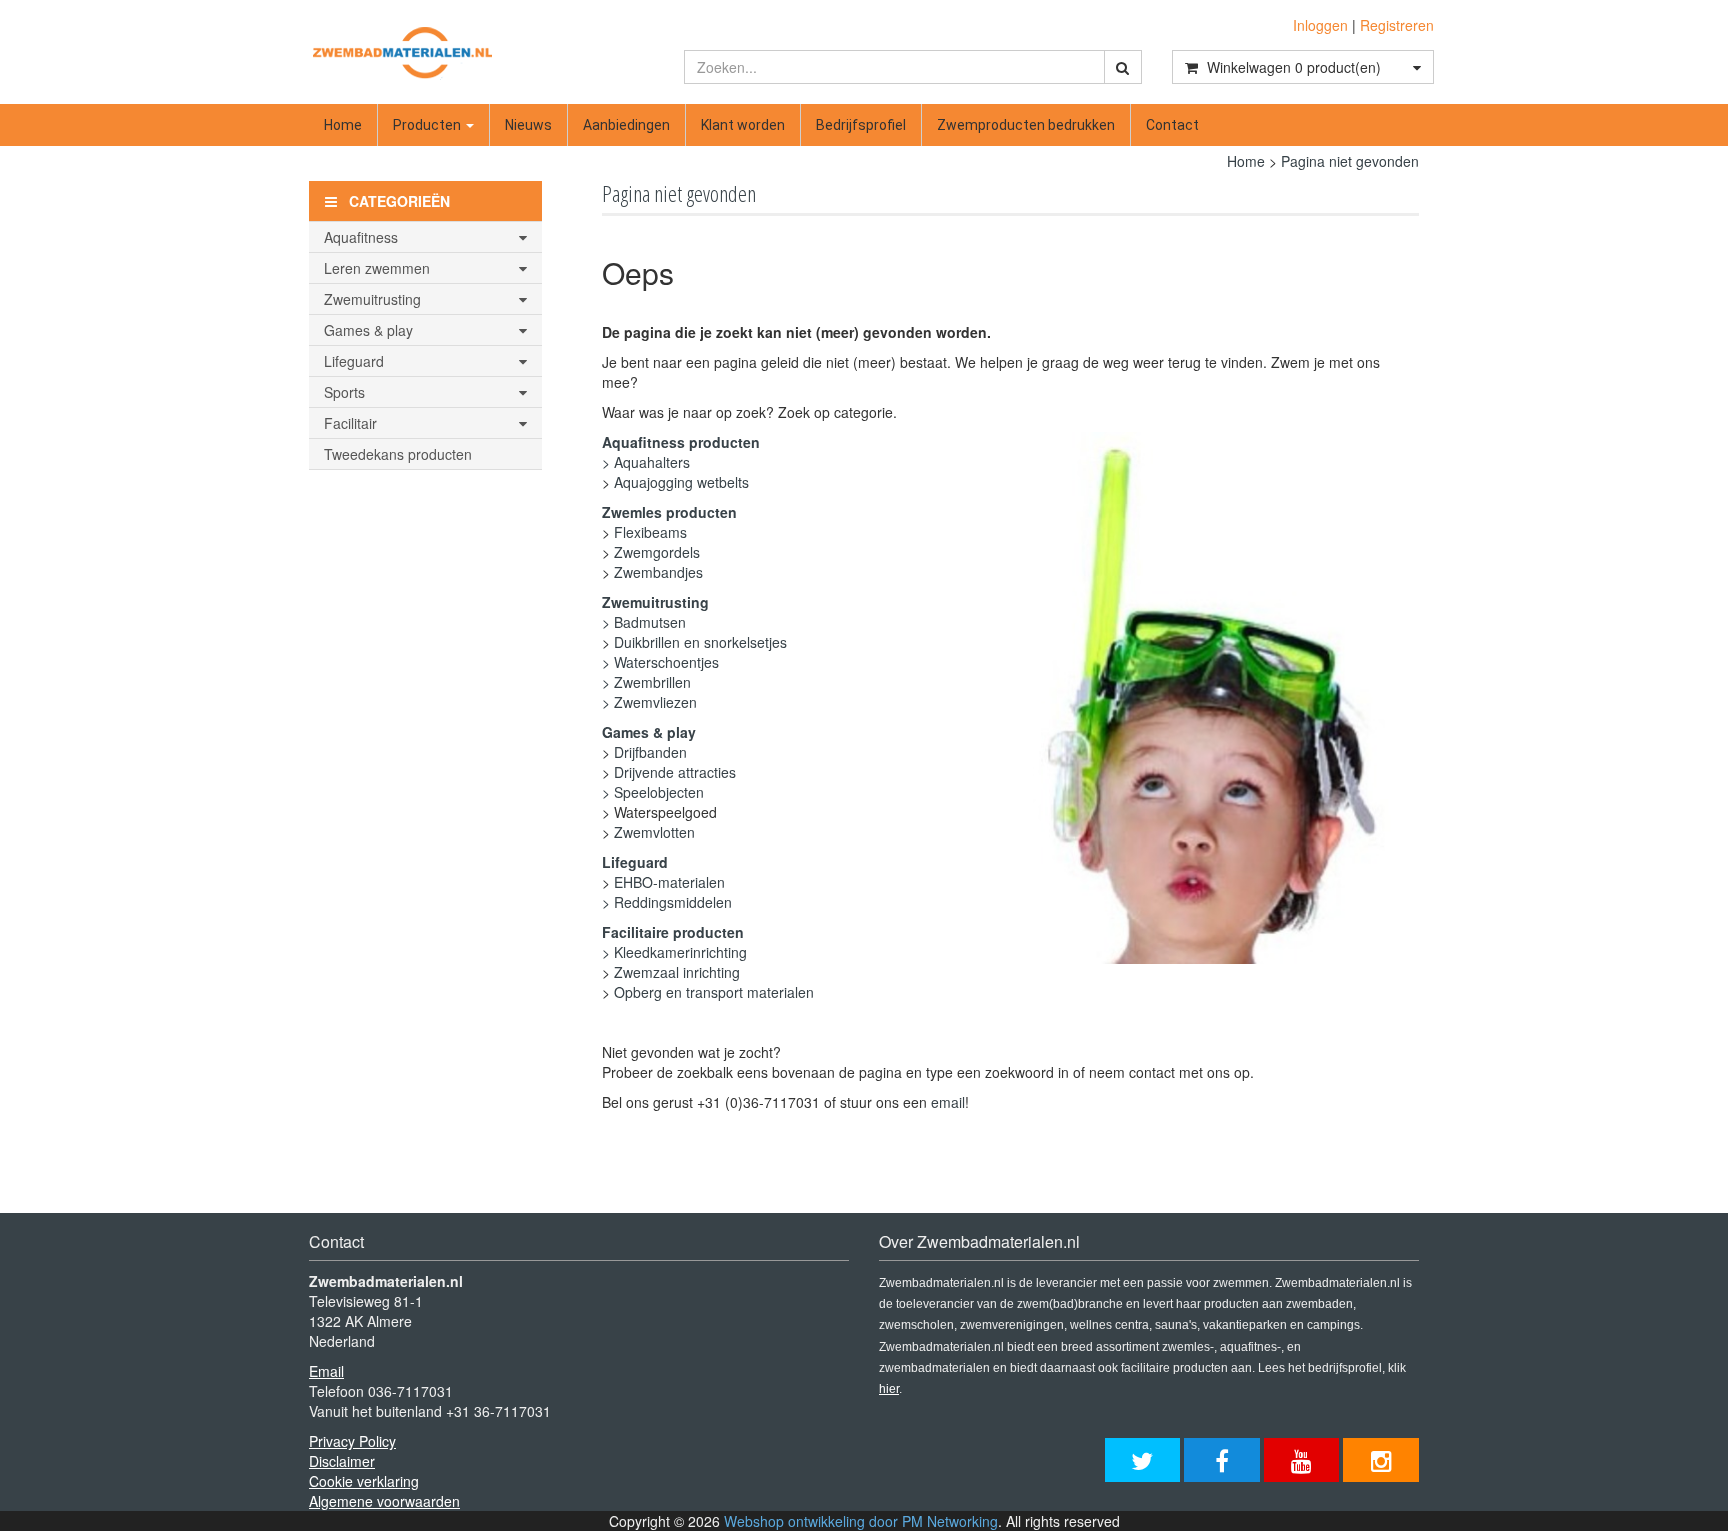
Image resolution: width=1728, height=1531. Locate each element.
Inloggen (1320, 25)
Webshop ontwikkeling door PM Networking (861, 1521)
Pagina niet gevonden (1350, 161)
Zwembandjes (658, 572)
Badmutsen (650, 622)
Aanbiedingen (626, 125)
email (948, 1102)
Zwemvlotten (654, 832)
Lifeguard (635, 862)
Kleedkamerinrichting (680, 952)
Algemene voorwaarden (384, 1501)
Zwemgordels (657, 552)
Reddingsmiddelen (673, 902)
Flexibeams (650, 532)
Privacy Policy (352, 1441)
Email (326, 1371)
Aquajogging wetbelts (681, 482)
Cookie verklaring (364, 1481)
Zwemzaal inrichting (677, 972)
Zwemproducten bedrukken (1026, 125)
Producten (428, 125)
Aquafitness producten (681, 442)
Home (343, 125)
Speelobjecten (659, 792)
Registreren (1397, 25)
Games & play (649, 732)
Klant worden (743, 125)
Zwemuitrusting (655, 602)
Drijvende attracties (675, 772)
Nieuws (528, 125)
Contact (1172, 125)
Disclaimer (342, 1461)
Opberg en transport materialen (714, 992)
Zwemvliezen (655, 702)
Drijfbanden (650, 752)
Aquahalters (652, 462)
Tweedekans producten (398, 454)
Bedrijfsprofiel (861, 125)
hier (889, 1389)
